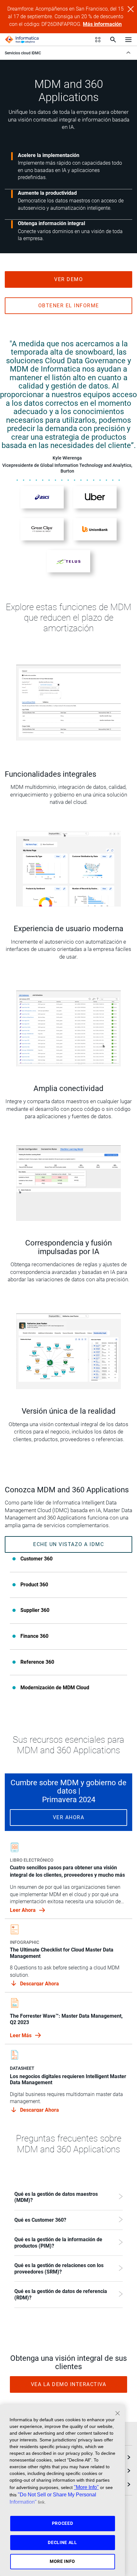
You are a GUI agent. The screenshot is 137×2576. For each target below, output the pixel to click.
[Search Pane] (113, 40)
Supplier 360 (35, 1610)
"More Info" (86, 2487)
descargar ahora (40, 1984)
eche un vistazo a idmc (68, 1544)
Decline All (62, 2542)
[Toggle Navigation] (128, 39)
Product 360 (34, 1585)
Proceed (63, 2523)
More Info (62, 2561)
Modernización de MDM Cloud (55, 1688)
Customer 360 (36, 1559)
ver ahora (69, 1817)
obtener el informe (69, 306)
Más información (102, 24)
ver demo (68, 279)
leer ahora (23, 1910)
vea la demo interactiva (69, 2384)
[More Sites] (98, 40)
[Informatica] (22, 40)
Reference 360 (37, 1662)
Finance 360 (34, 1636)
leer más (21, 2035)
